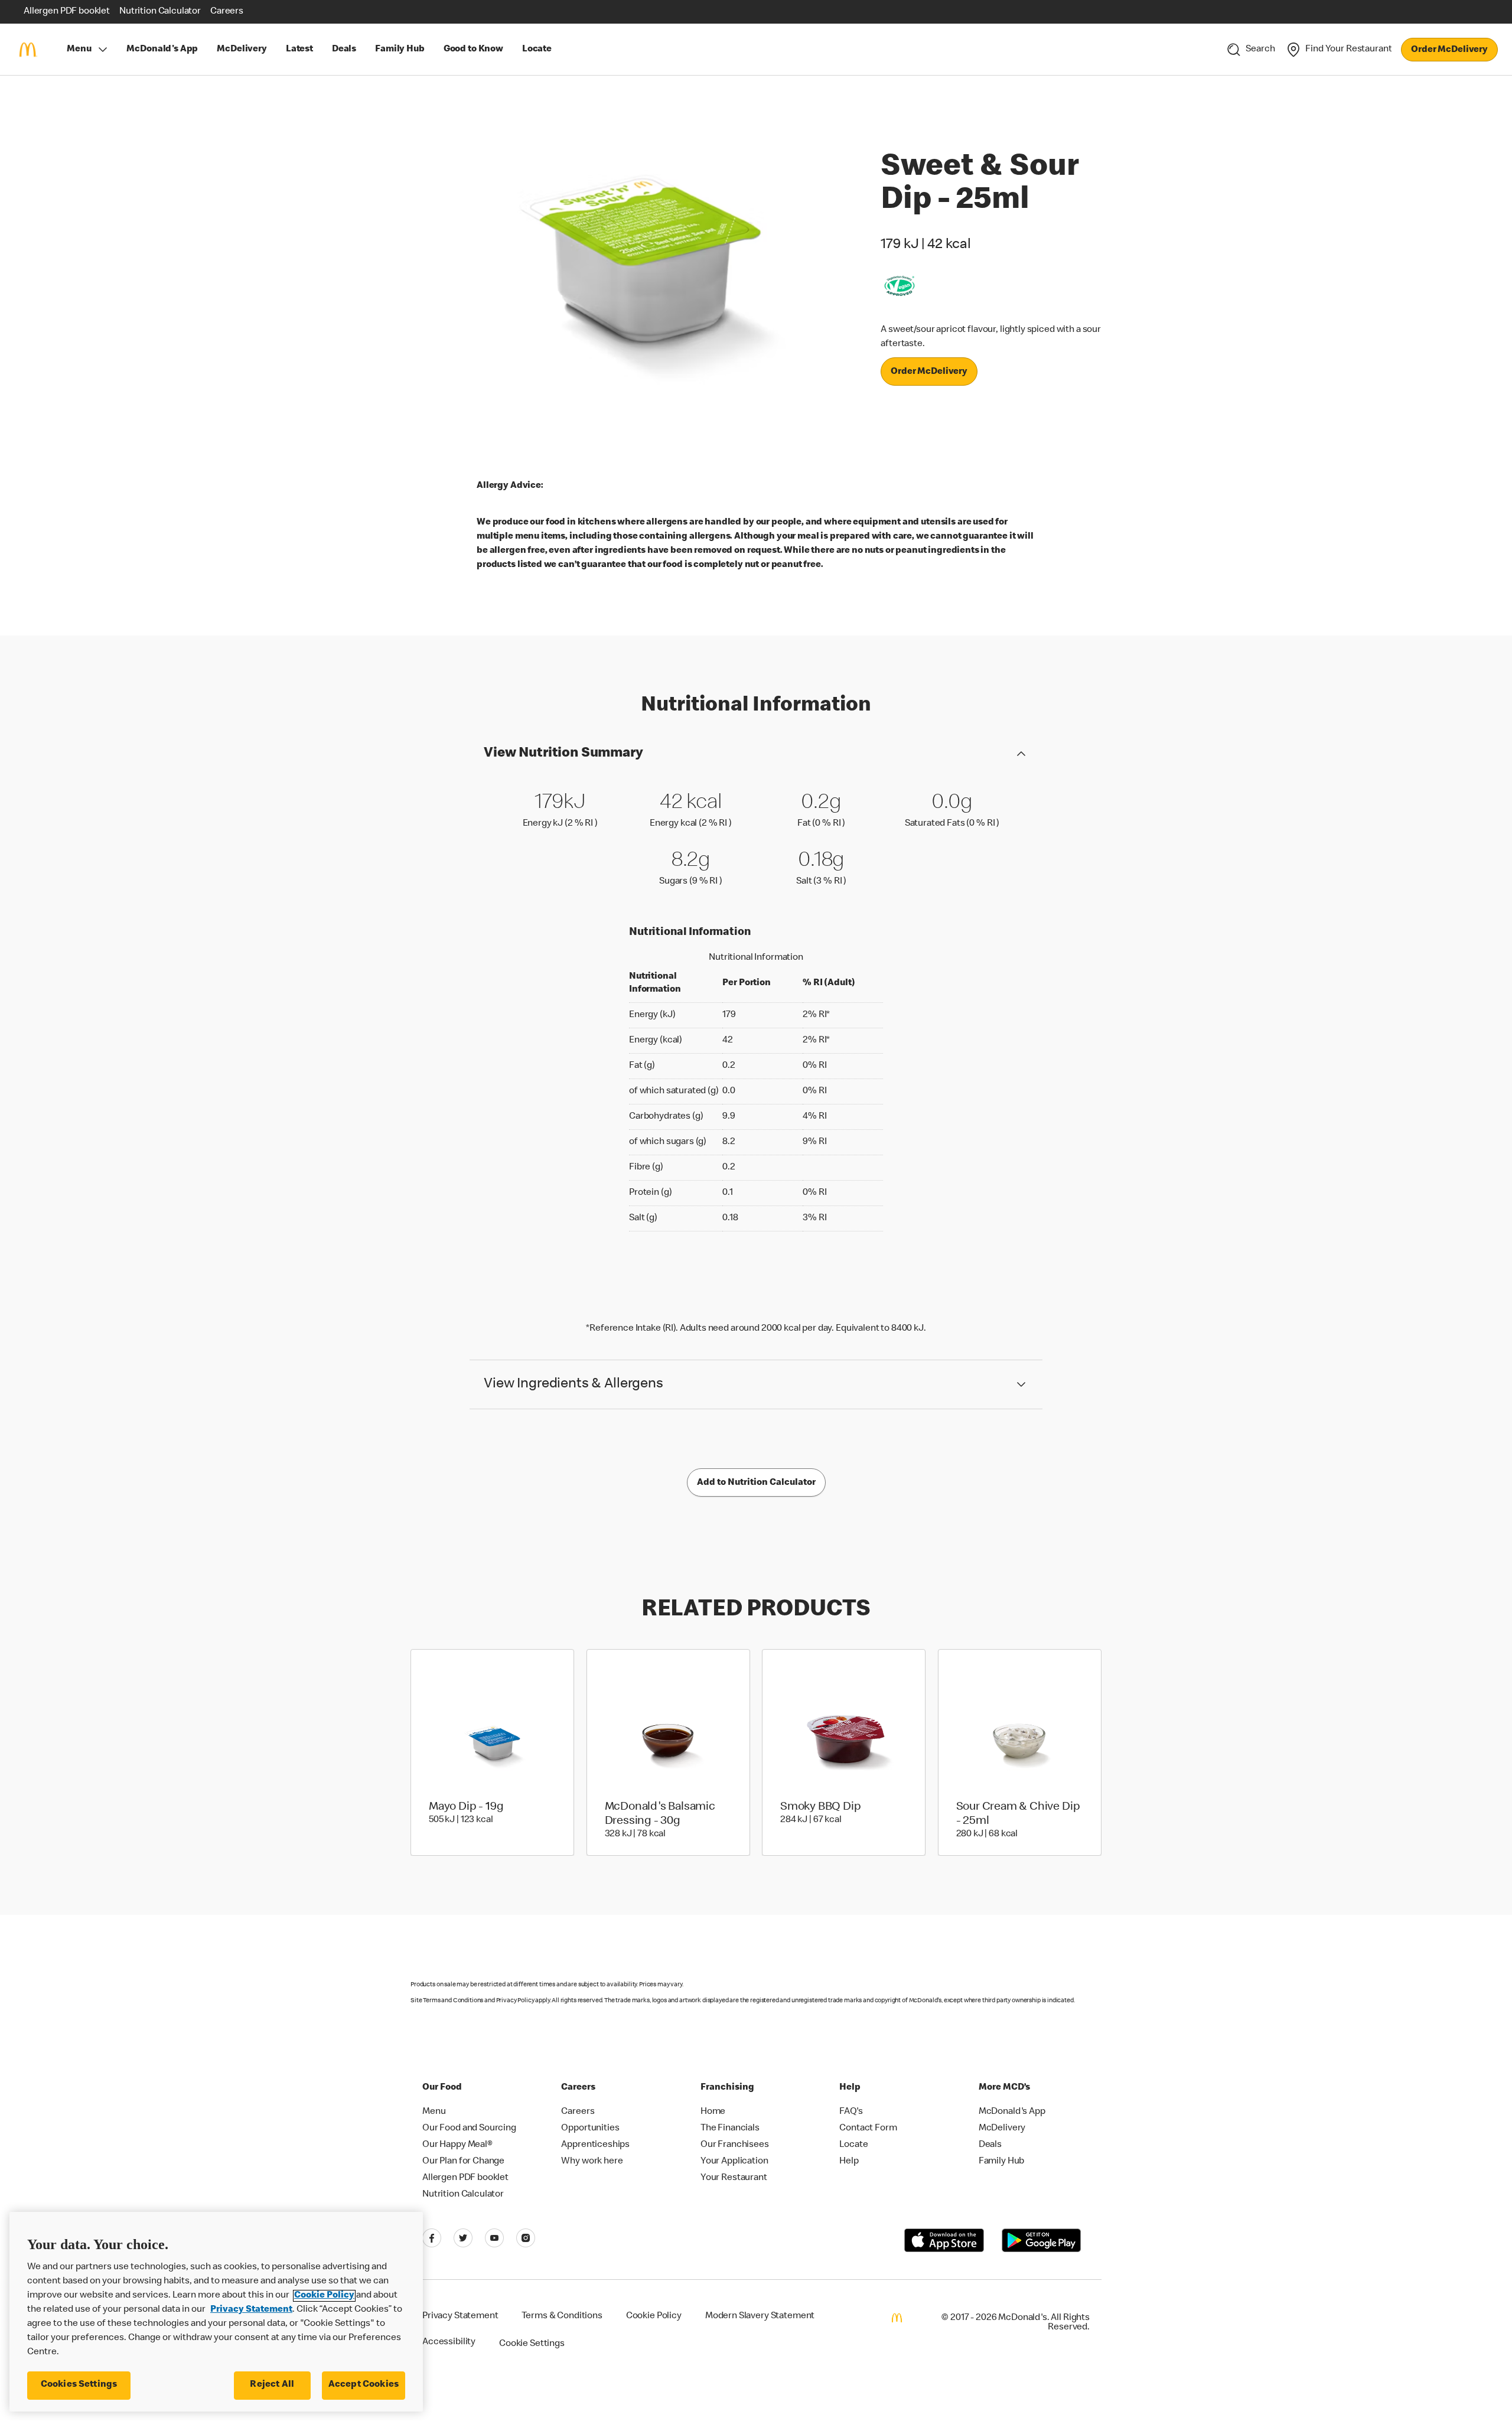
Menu (79, 50)
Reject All (272, 2385)
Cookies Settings (79, 2385)
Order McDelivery (1449, 50)
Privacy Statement (251, 2310)
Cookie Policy (324, 2296)
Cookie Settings (532, 2344)
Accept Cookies (364, 2385)
